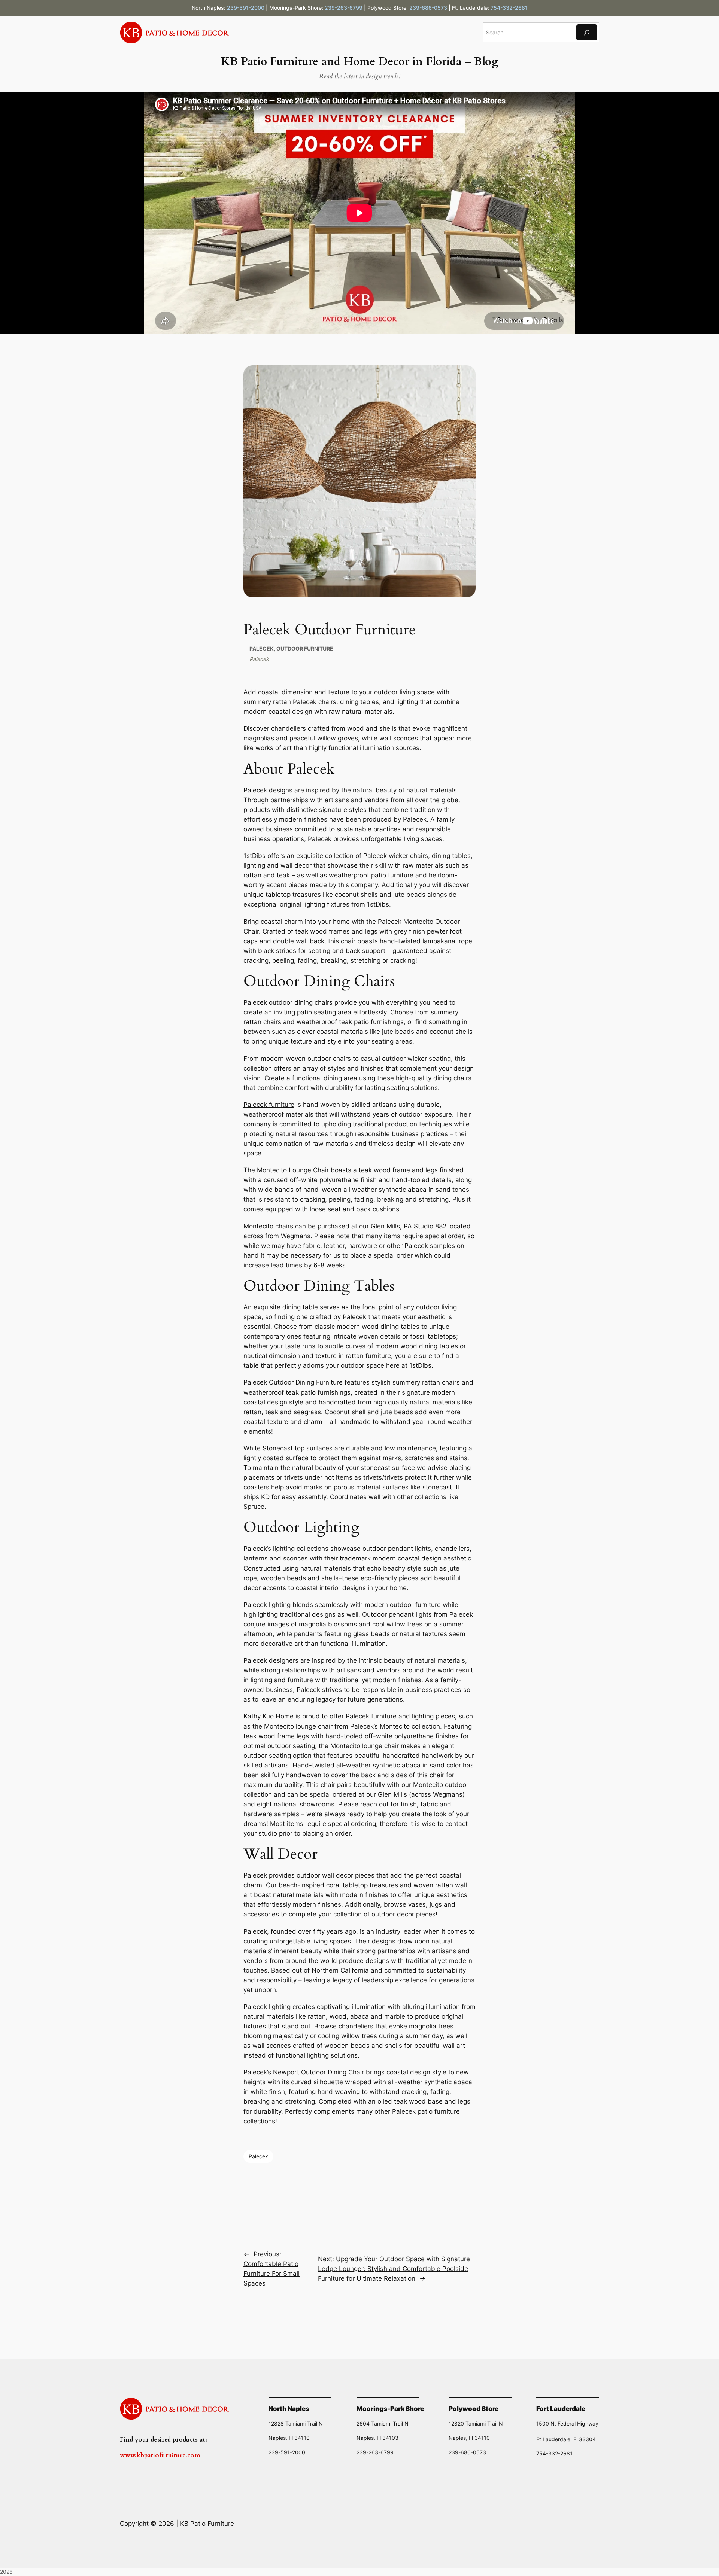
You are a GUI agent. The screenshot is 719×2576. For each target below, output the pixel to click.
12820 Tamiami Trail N (476, 2423)
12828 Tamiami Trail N (296, 2423)
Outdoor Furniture (305, 648)
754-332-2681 (509, 8)
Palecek (262, 648)
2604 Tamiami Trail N (383, 2423)
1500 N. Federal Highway (567, 2423)
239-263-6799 (344, 8)
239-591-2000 (246, 8)
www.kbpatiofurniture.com (160, 2455)
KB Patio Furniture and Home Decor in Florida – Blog (359, 62)
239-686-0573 (428, 8)
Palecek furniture (269, 1105)
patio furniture (392, 875)
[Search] (587, 32)
